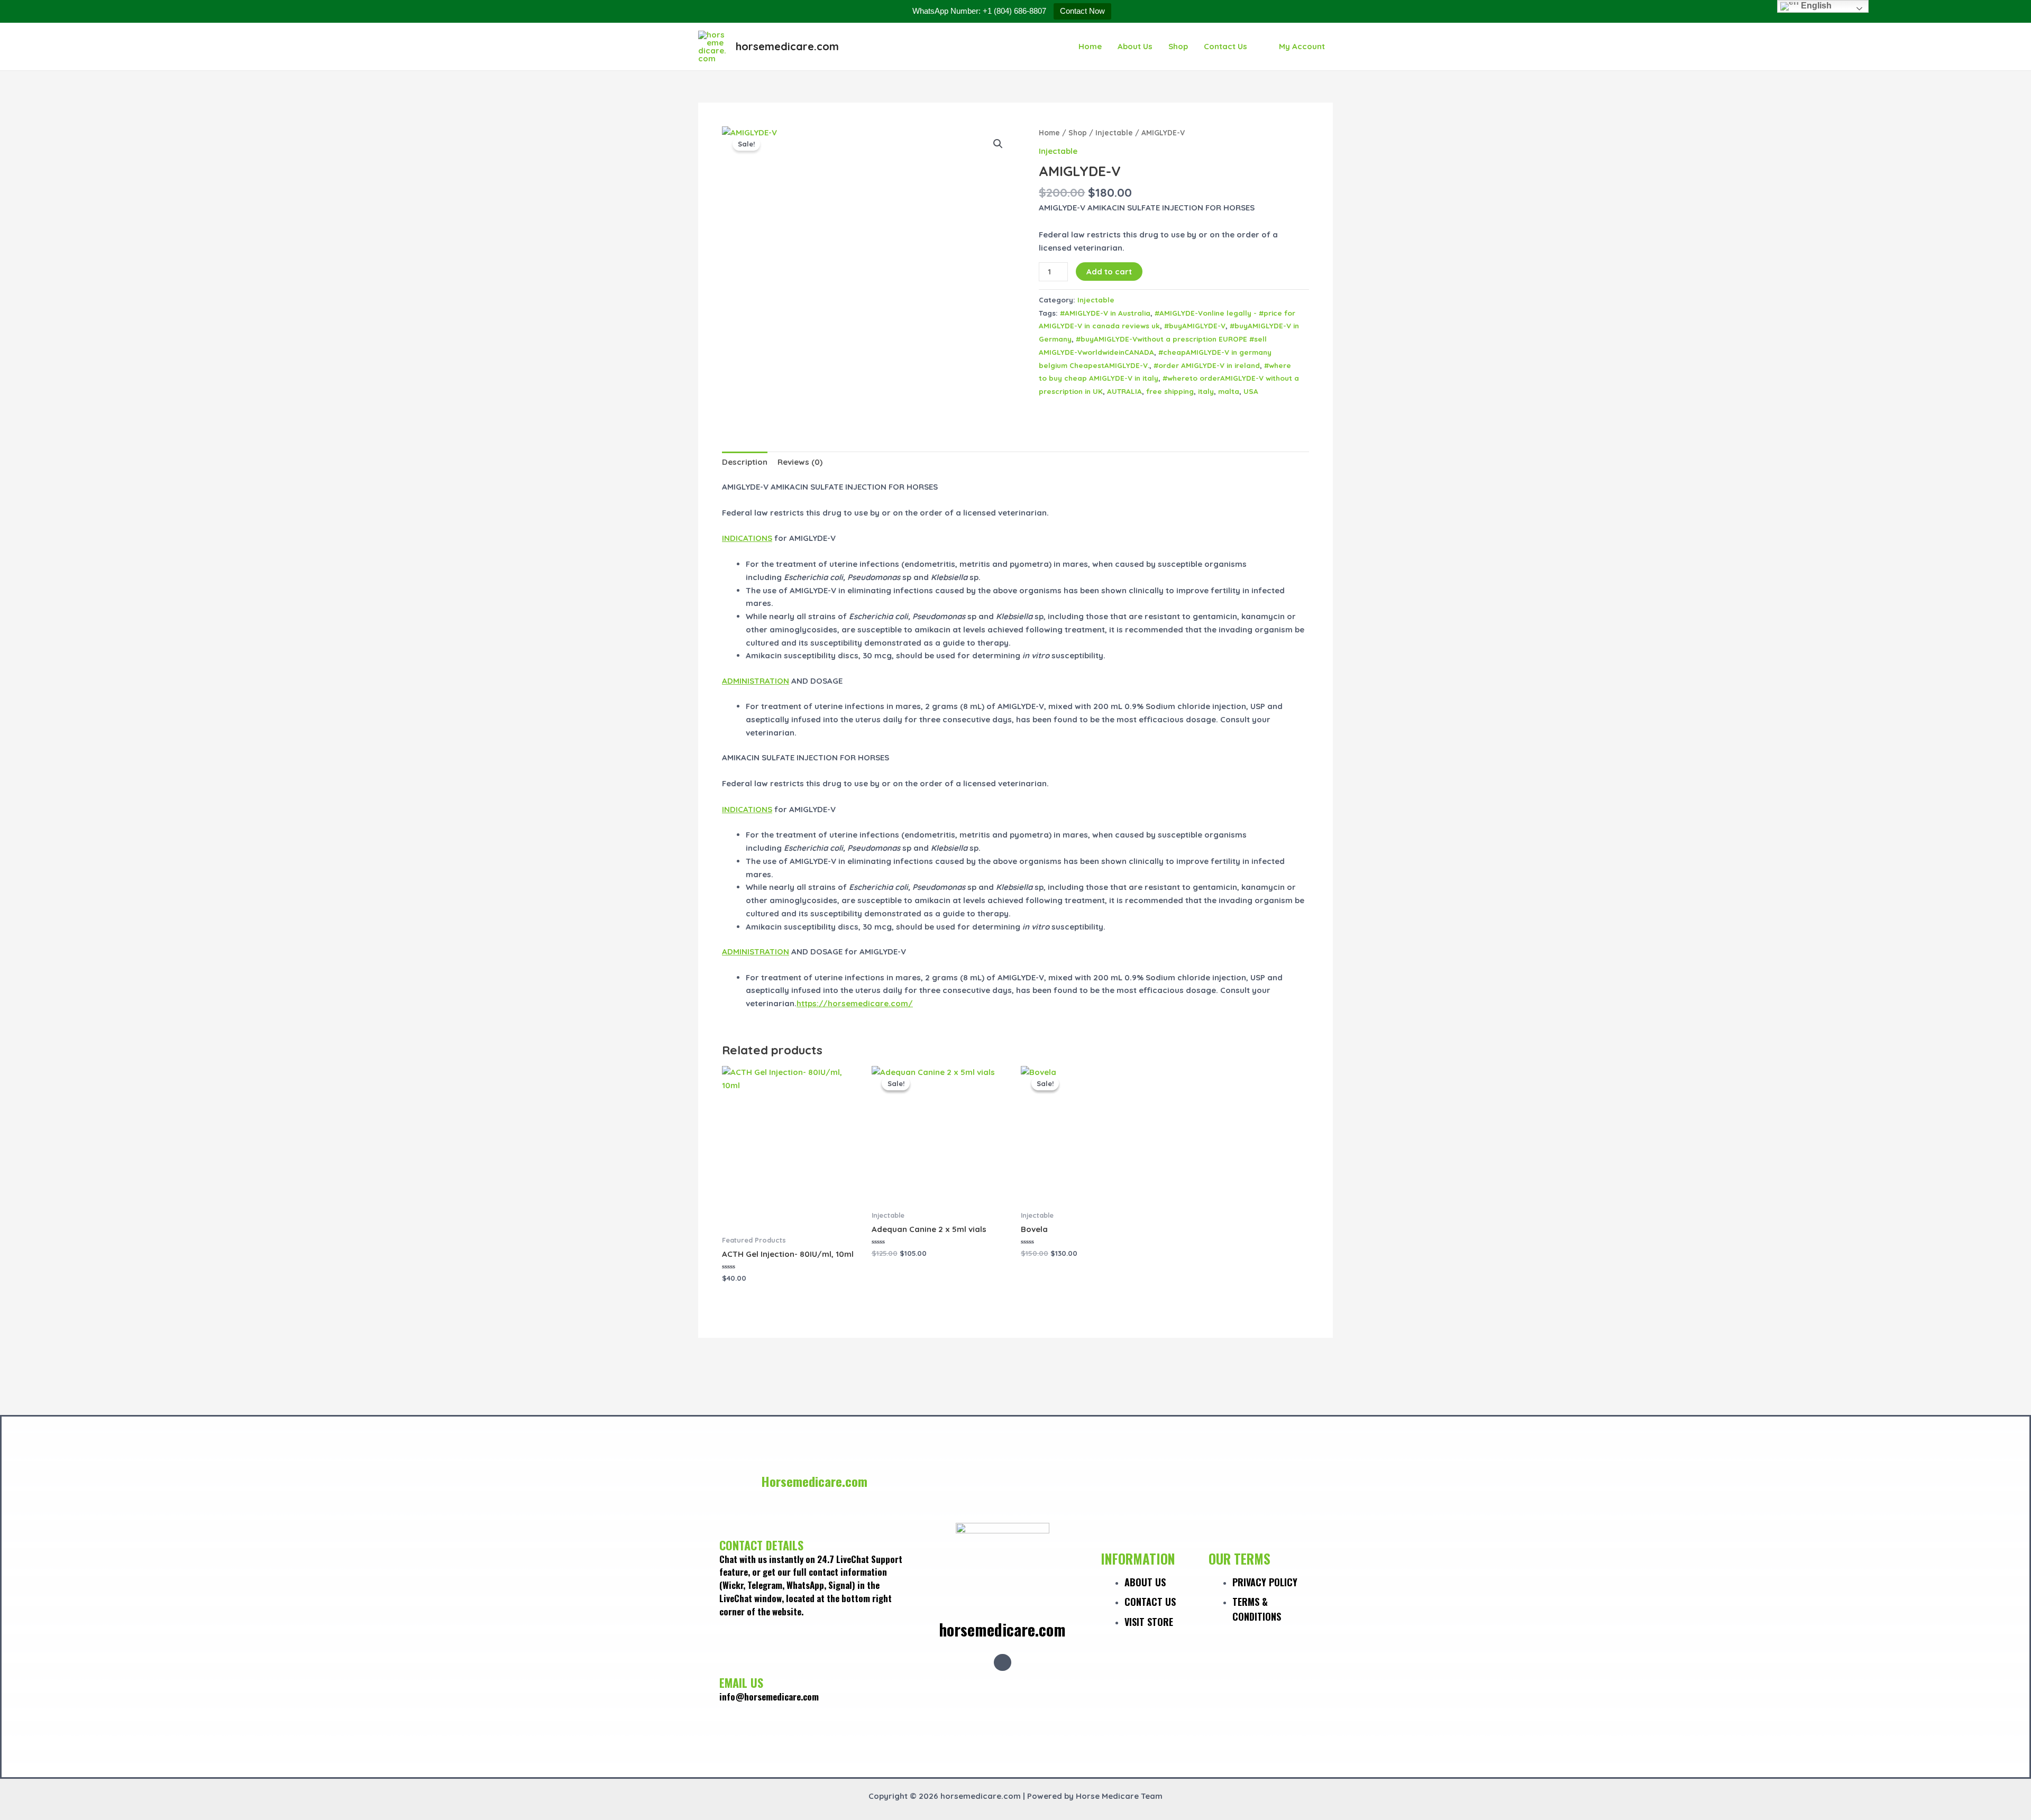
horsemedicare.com (787, 46)
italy (1206, 391)
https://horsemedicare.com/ (855, 1003)
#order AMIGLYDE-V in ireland (1207, 365)
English (1815, 6)
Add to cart (1109, 272)
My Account (1302, 46)
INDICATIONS (747, 538)
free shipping (1170, 391)
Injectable (1114, 132)
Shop (1178, 46)
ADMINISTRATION (756, 681)
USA (1251, 391)
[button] (998, 144)
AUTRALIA (1124, 391)
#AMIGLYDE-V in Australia (1105, 313)
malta (1229, 391)
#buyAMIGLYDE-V (1195, 325)
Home (1090, 46)
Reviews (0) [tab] (800, 462)
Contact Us (1225, 46)
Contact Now (1082, 11)
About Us (1135, 46)
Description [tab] (745, 462)
